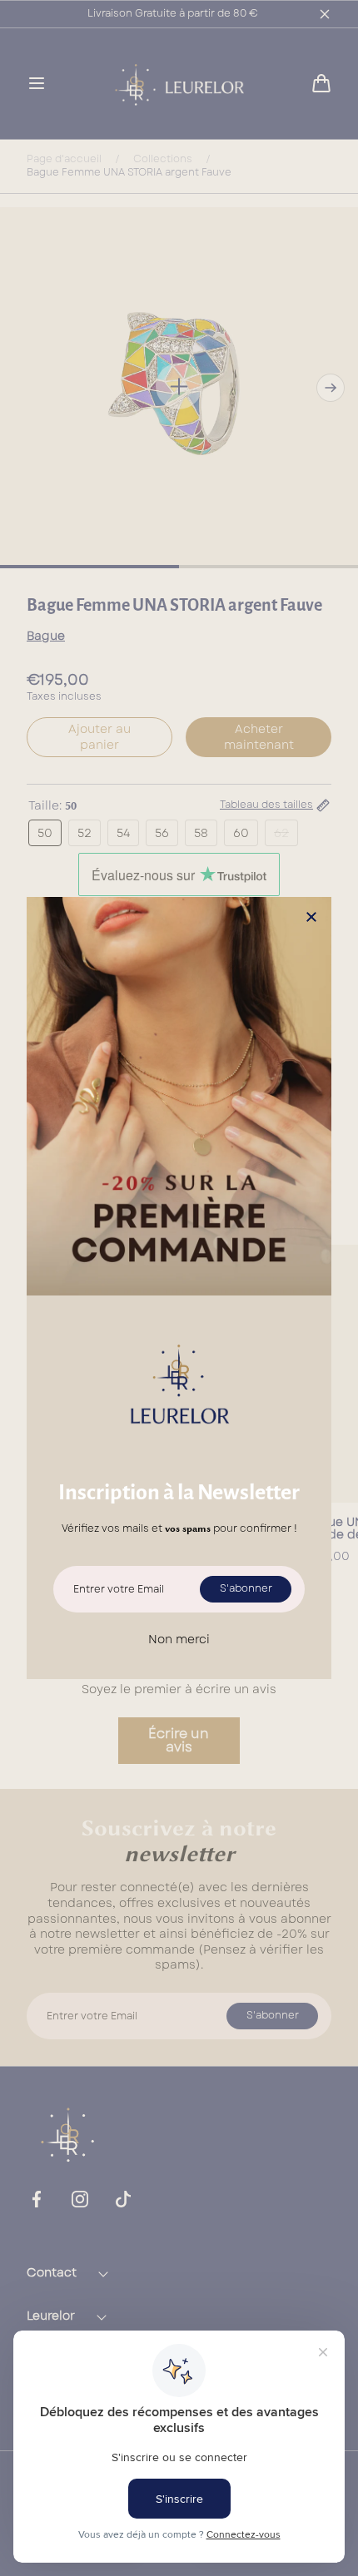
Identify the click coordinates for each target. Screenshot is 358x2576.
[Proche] (311, 918)
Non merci (179, 1639)
